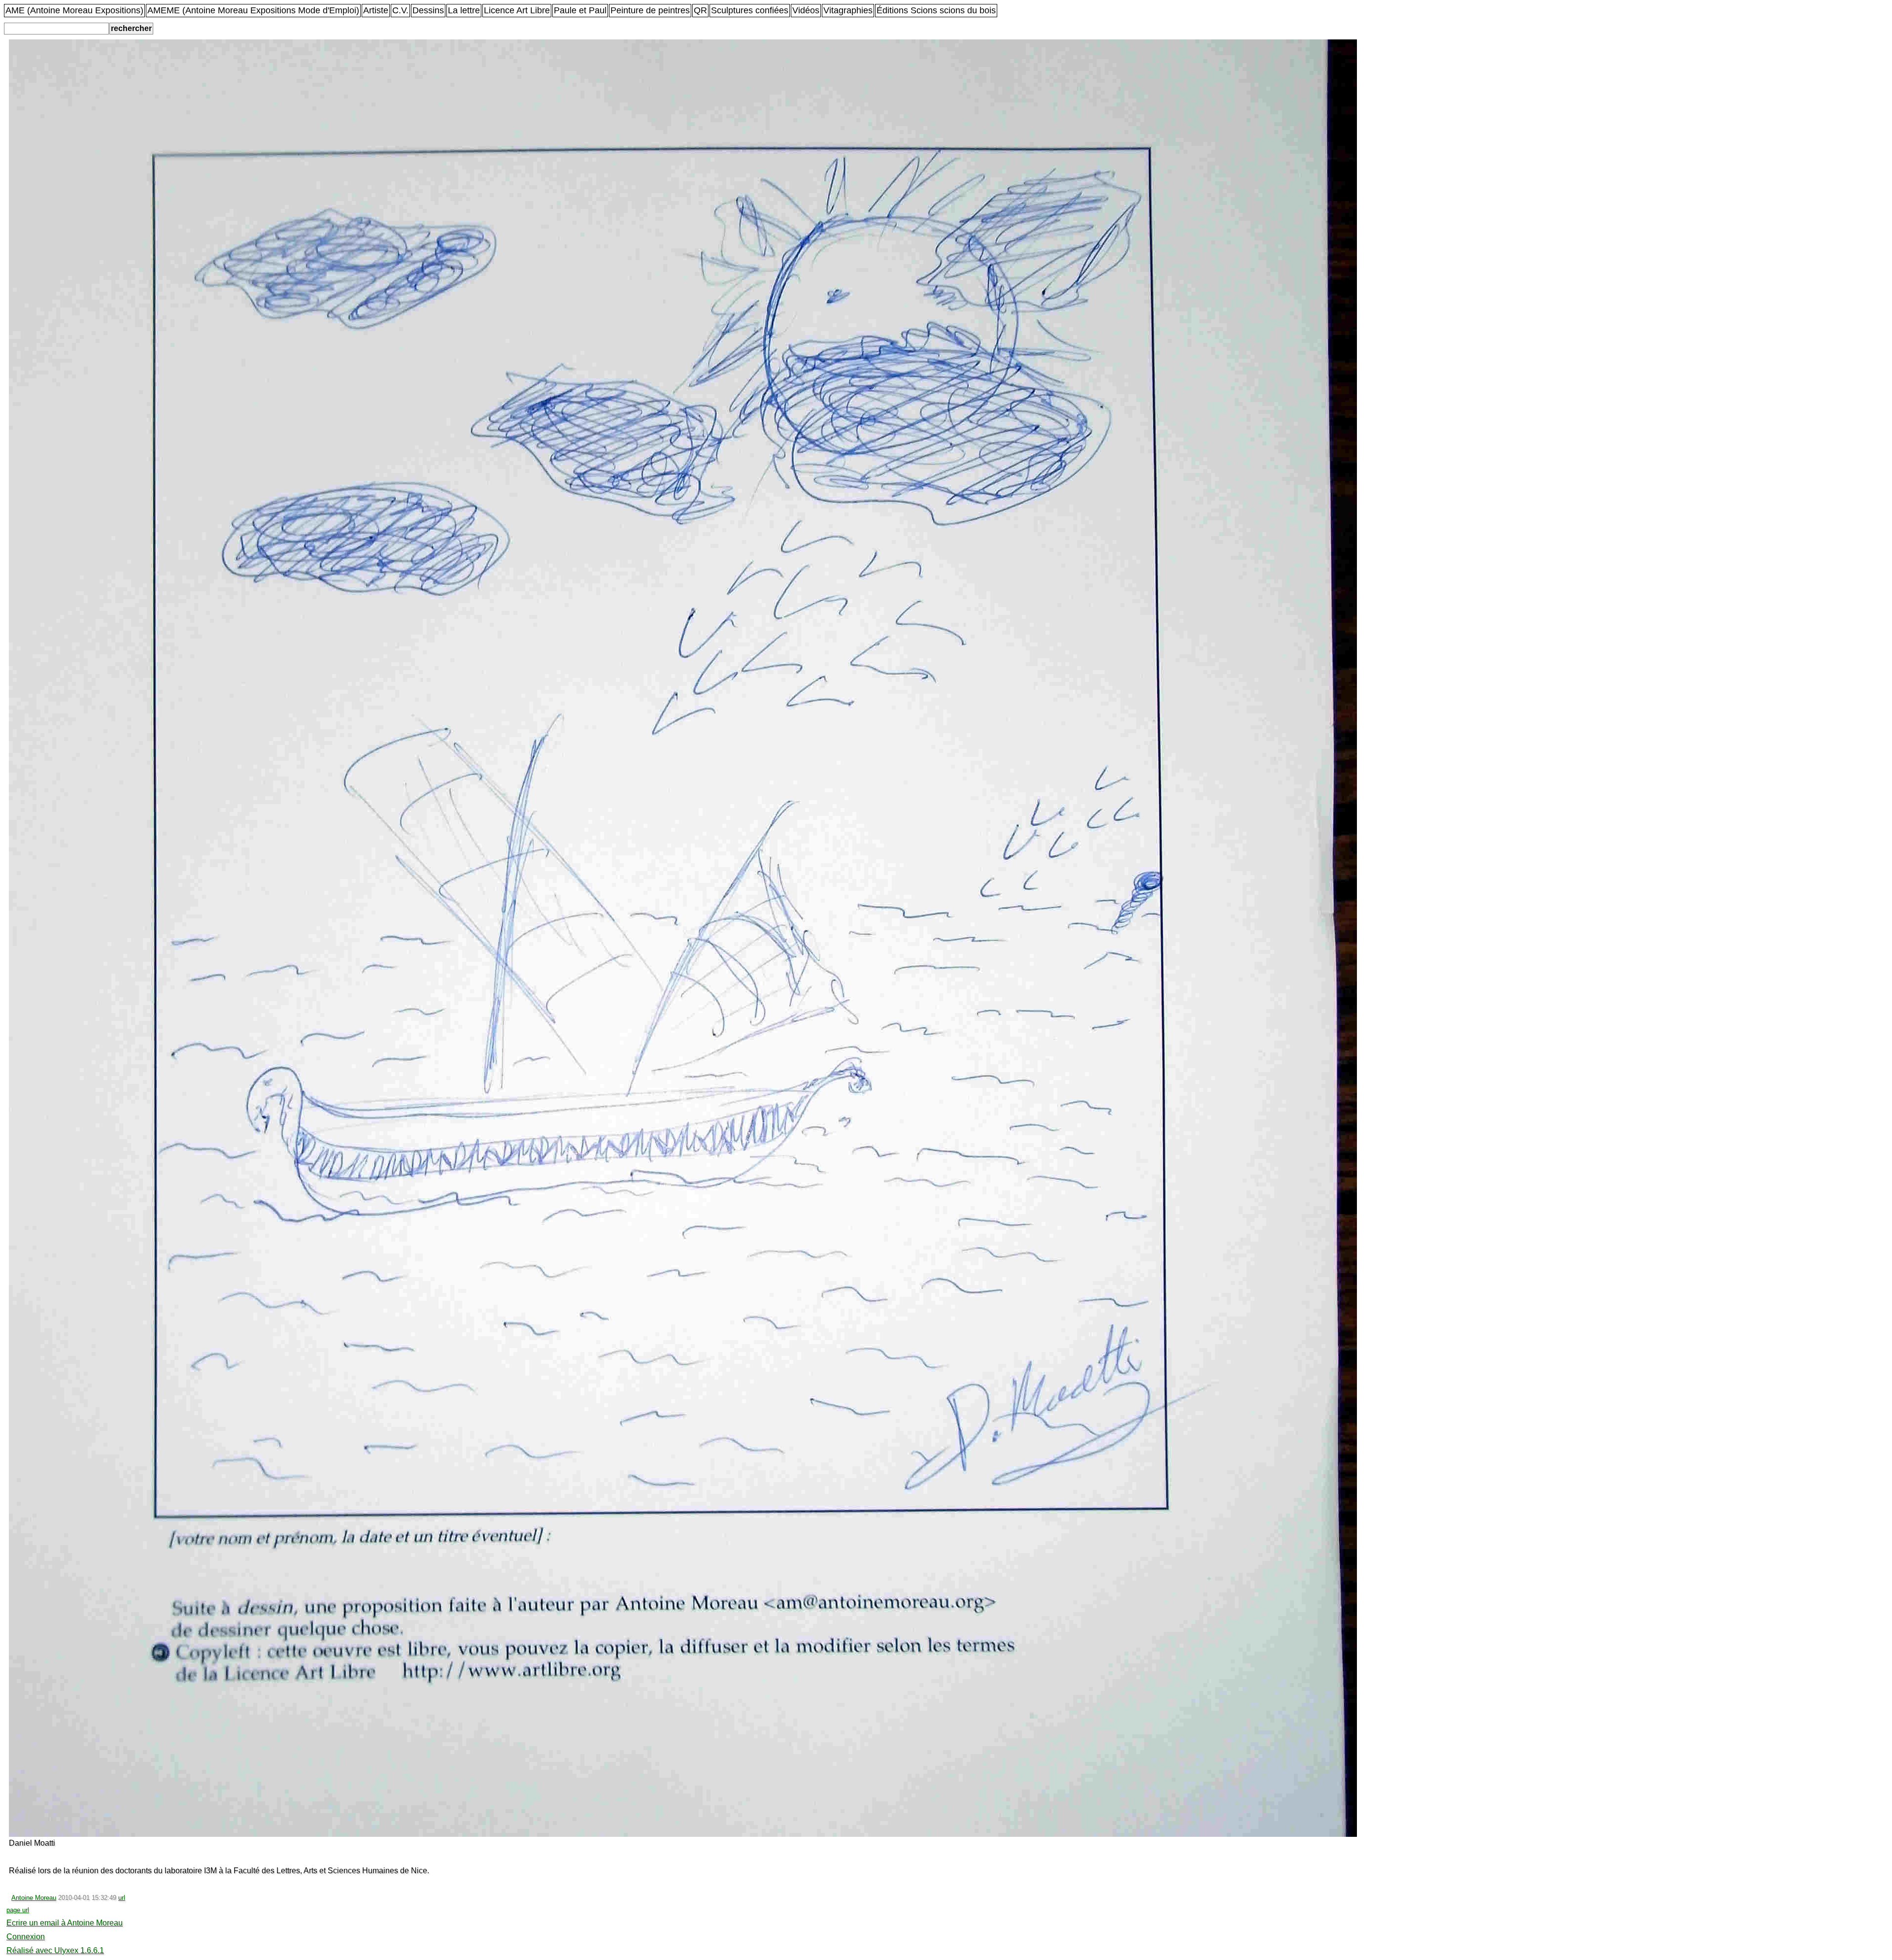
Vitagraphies (848, 10)
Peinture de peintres (650, 10)
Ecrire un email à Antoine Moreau (65, 1923)
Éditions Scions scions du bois (936, 10)
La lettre (464, 10)
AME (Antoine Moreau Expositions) (74, 10)
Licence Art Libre (517, 10)
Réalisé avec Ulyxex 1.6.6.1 (55, 1950)
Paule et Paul (580, 10)
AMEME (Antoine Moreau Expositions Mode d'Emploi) (253, 10)
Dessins (428, 10)
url (122, 1898)
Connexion (26, 1937)
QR (700, 10)
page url (18, 1910)
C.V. (400, 10)
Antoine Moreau (34, 1898)
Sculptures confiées (750, 10)
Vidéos (806, 10)
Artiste (376, 10)
